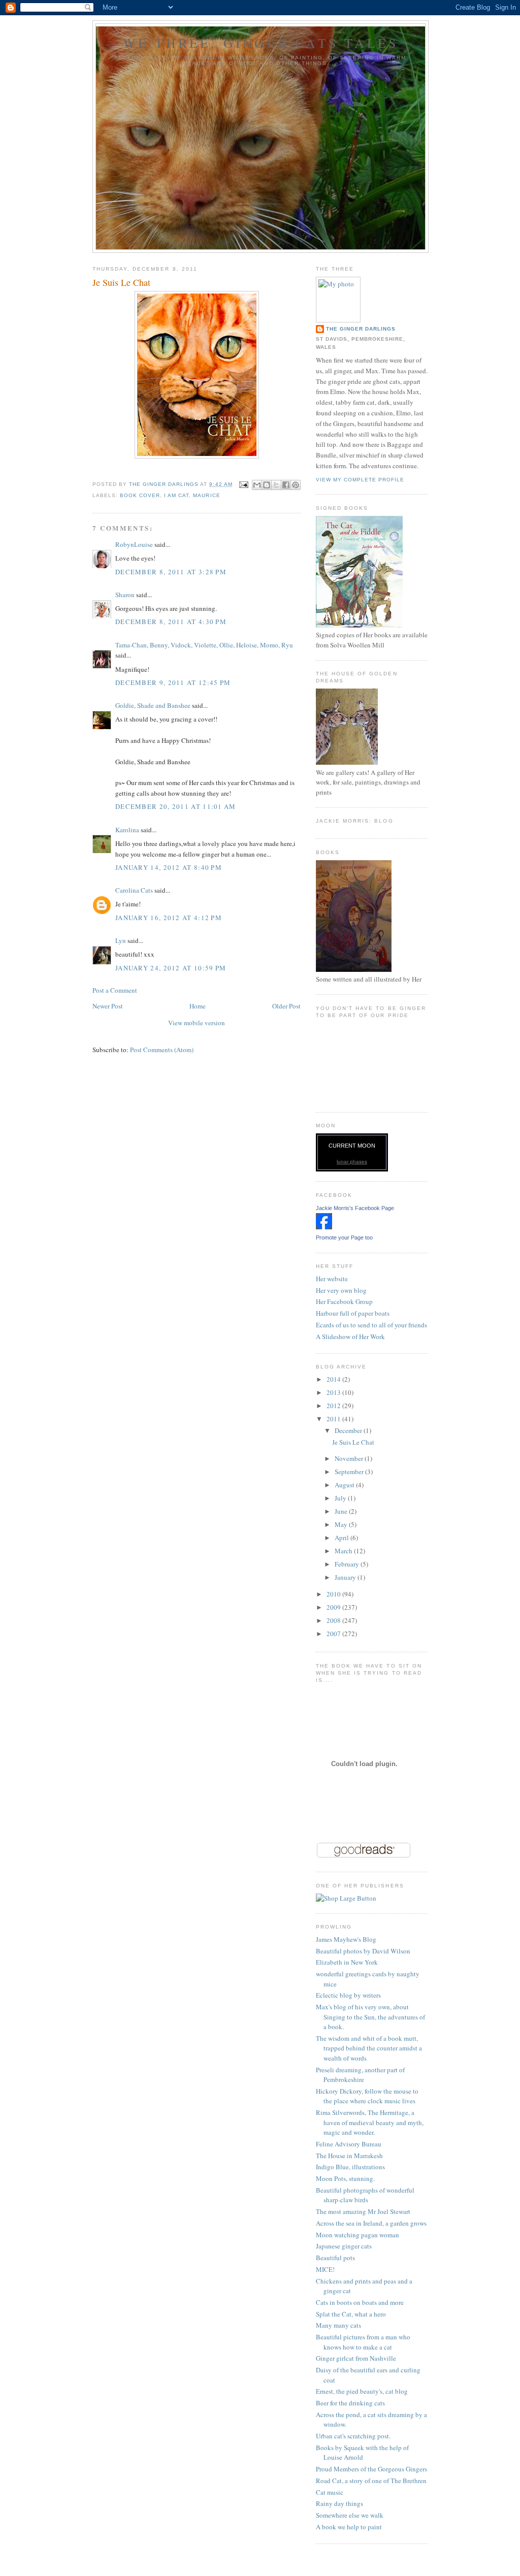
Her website (332, 1279)
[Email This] (257, 485)
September (350, 1472)
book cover (140, 495)
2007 (334, 1634)
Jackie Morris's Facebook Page (355, 1208)
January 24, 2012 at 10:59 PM (171, 968)
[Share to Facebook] (286, 485)
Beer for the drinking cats (350, 2403)
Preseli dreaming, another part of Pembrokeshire (360, 2075)
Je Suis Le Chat (353, 1442)
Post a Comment (115, 990)
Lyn (121, 940)
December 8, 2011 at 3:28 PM (171, 572)
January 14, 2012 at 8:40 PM (169, 867)
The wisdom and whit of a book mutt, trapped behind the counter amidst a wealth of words (369, 2048)
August (345, 1485)
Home (198, 1006)
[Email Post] (243, 484)
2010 (334, 1594)
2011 (334, 1419)
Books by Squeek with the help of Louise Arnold (362, 2453)
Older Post (286, 1006)
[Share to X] (276, 485)
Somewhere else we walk (350, 2515)
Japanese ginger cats (344, 2246)
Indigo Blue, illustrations (350, 2167)
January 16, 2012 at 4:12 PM (169, 918)
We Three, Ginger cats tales (261, 43)
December (349, 1430)
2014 (334, 1379)
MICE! (325, 2269)
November (350, 1458)
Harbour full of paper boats (353, 1313)
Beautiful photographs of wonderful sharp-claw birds (365, 2195)
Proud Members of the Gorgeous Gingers (371, 2469)
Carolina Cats (134, 890)
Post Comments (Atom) (162, 1050)
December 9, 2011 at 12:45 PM (173, 682)
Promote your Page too (344, 1237)
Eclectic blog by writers (348, 1995)
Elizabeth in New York (347, 1962)
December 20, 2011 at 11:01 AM (176, 806)
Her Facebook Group (344, 1301)
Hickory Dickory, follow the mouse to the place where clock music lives (367, 2096)
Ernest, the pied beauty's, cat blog (362, 2391)
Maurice (206, 495)
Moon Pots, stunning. (345, 2178)
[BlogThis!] (267, 485)
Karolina (127, 830)
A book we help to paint (349, 2527)
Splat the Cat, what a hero (351, 2314)
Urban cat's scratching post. (353, 2436)
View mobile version (197, 1023)
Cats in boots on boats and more (360, 2302)
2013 (334, 1392)
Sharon (125, 595)
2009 (334, 1607)
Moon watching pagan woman (357, 2235)
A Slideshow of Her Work (350, 1336)
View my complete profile (360, 480)
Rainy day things (339, 2503)
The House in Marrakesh (349, 2156)
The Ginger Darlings (361, 329)
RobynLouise (134, 544)
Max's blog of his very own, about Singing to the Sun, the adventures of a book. (370, 2017)
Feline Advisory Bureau (349, 2144)
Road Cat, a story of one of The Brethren (371, 2481)
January (346, 1577)
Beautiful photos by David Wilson (363, 1951)
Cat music (330, 2492)
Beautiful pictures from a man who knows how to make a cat (363, 2342)
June (342, 1511)
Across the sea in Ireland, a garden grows (371, 2223)
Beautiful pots (335, 2258)
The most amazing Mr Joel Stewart (363, 2211)
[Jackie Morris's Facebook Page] (324, 1227)
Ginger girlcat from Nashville (356, 2358)
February (348, 1564)
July (341, 1498)
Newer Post (108, 1006)
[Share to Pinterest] (296, 485)
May (342, 1524)
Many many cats (338, 2325)
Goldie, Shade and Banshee (153, 705)
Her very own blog (341, 1290)
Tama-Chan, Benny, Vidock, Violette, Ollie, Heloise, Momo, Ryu (204, 645)
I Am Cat (176, 495)
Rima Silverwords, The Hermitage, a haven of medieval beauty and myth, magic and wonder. (370, 2122)
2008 (334, 1620)
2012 (334, 1406)
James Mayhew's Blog (346, 1939)
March (344, 1551)
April (343, 1538)
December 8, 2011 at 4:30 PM (171, 622)
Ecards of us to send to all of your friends (371, 1325)
